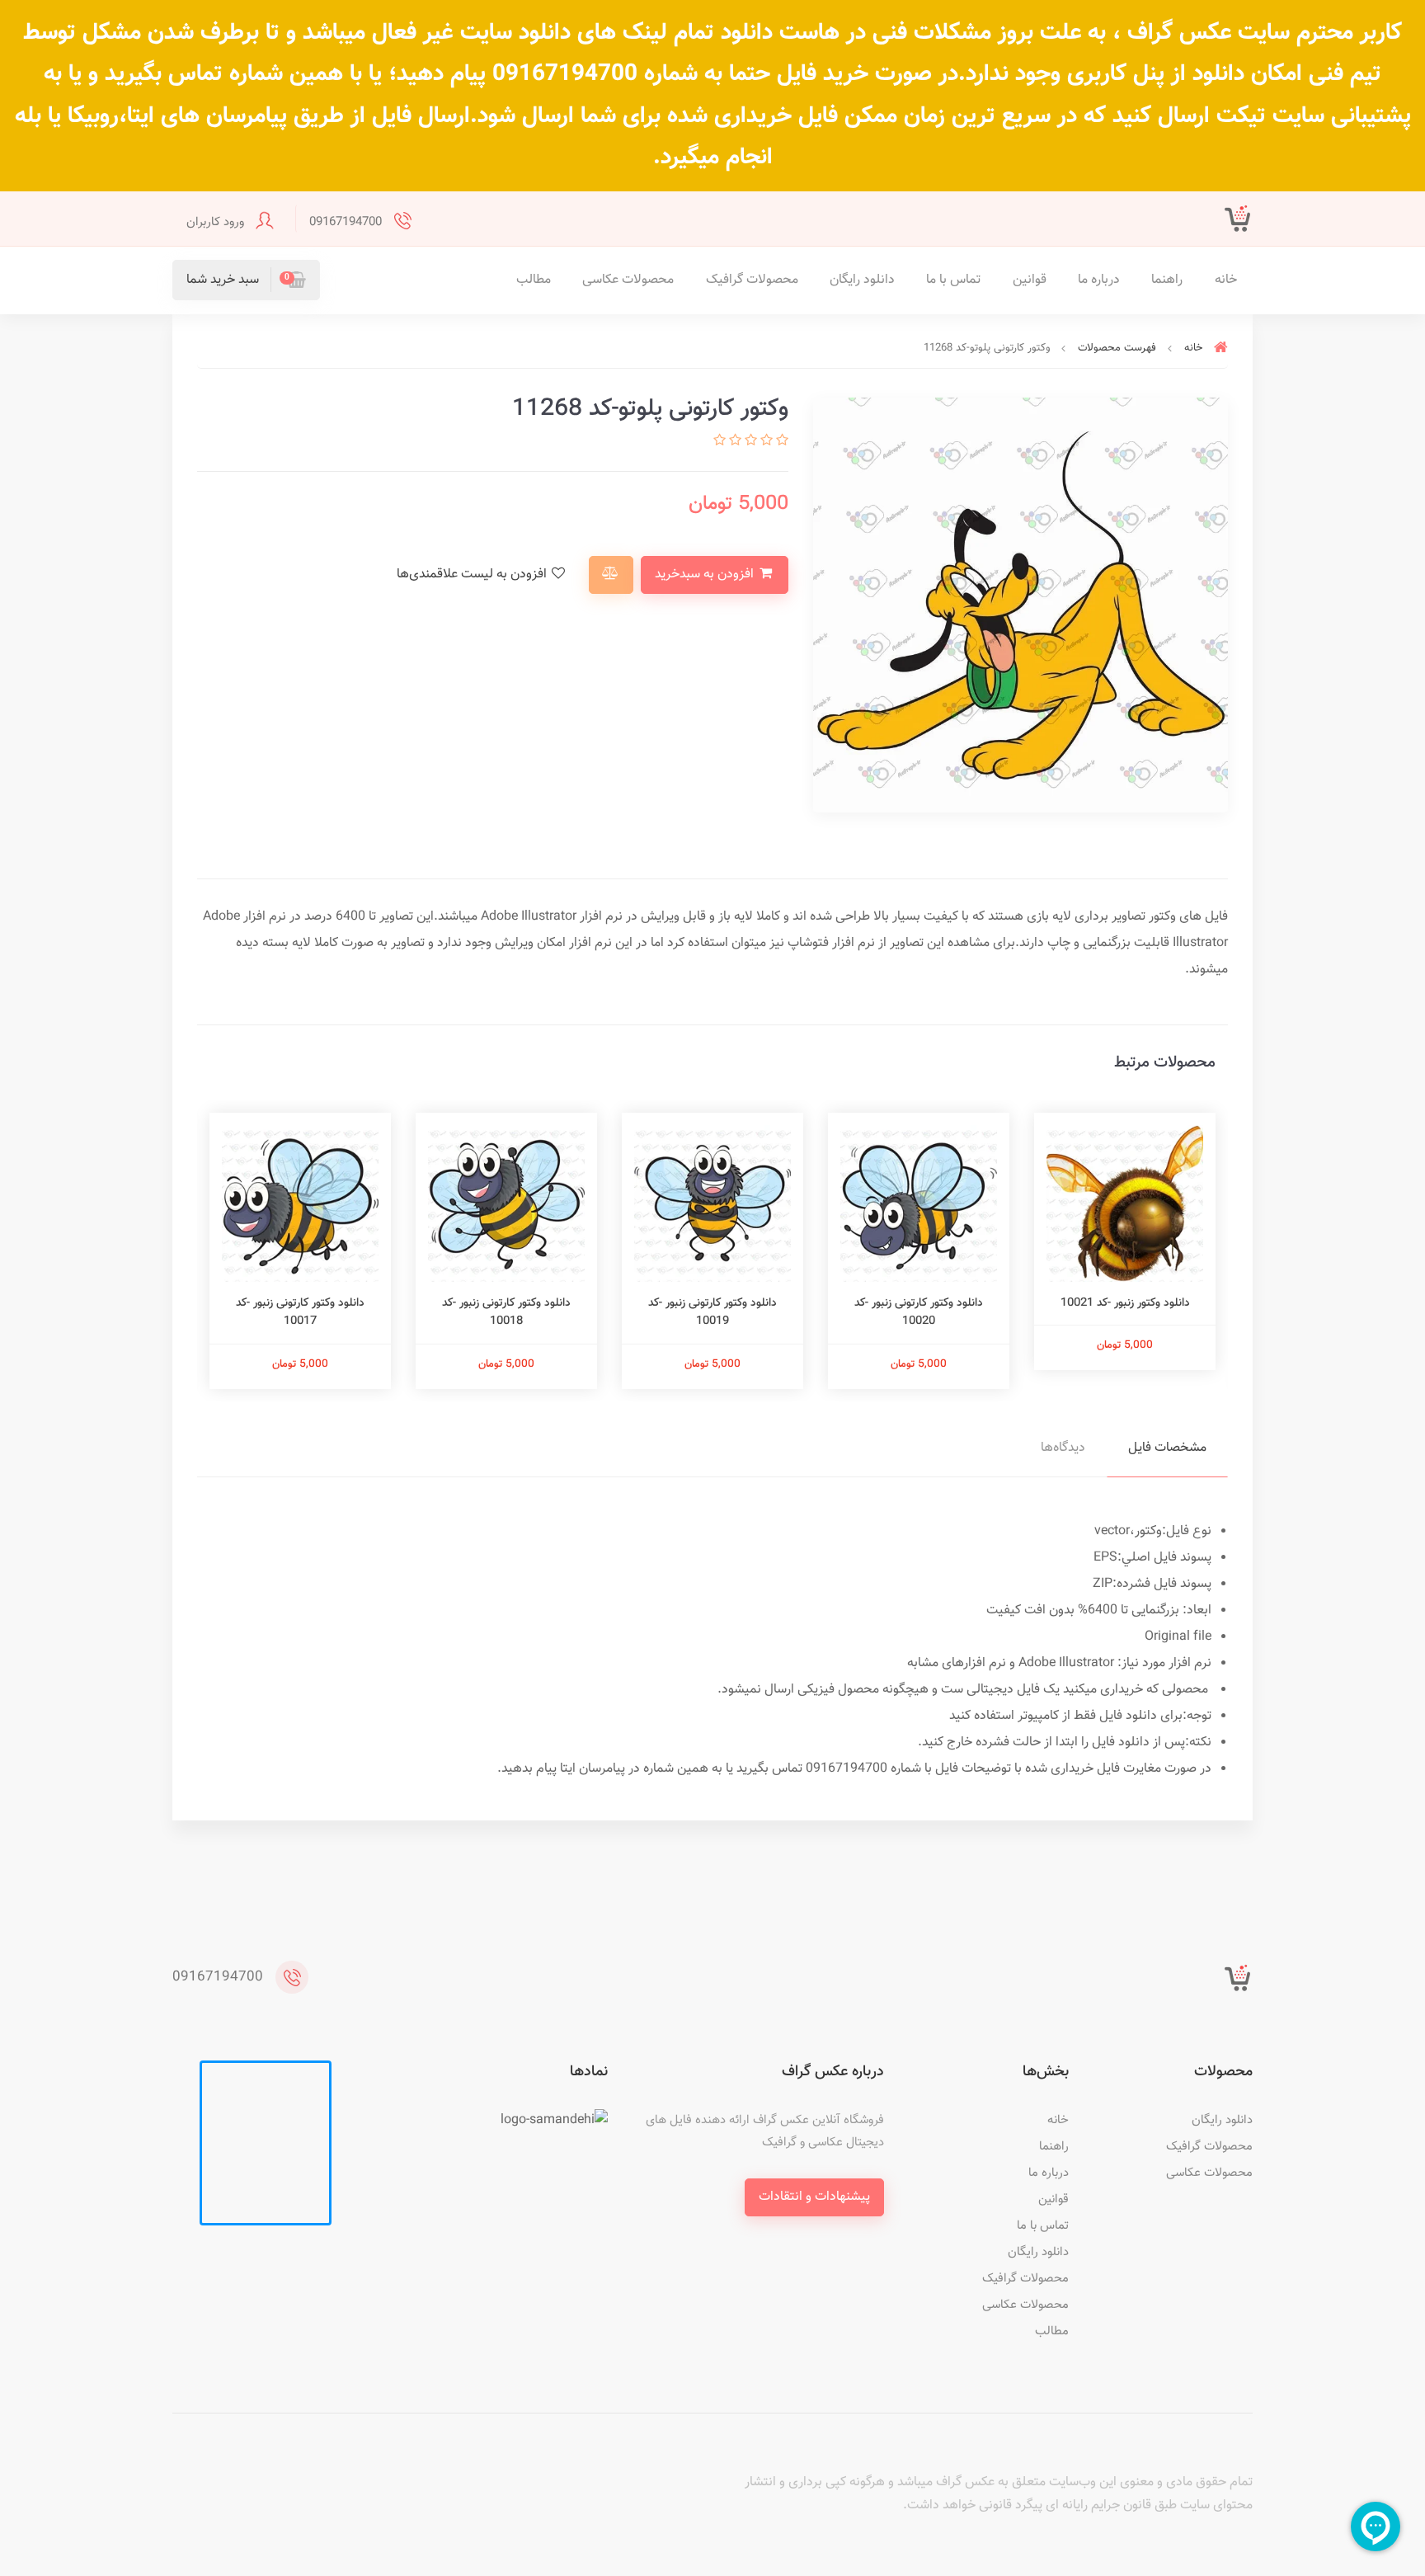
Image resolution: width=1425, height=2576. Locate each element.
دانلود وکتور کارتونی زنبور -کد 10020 (919, 1312)
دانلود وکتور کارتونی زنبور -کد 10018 (506, 1312)
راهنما (1167, 280)
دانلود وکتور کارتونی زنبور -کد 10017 (300, 1312)
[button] (246, 280)
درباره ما (1099, 280)
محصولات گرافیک (752, 280)
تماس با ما (953, 280)
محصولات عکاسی (628, 280)
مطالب (534, 280)
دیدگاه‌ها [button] (1063, 1448)
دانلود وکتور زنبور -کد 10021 (1125, 1303)
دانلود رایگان (862, 280)
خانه (1226, 280)
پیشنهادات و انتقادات (814, 2197)
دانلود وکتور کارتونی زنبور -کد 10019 (712, 1312)
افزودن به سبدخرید (706, 575)
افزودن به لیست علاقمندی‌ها (473, 575)
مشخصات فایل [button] (1167, 1448)
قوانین (1030, 280)
